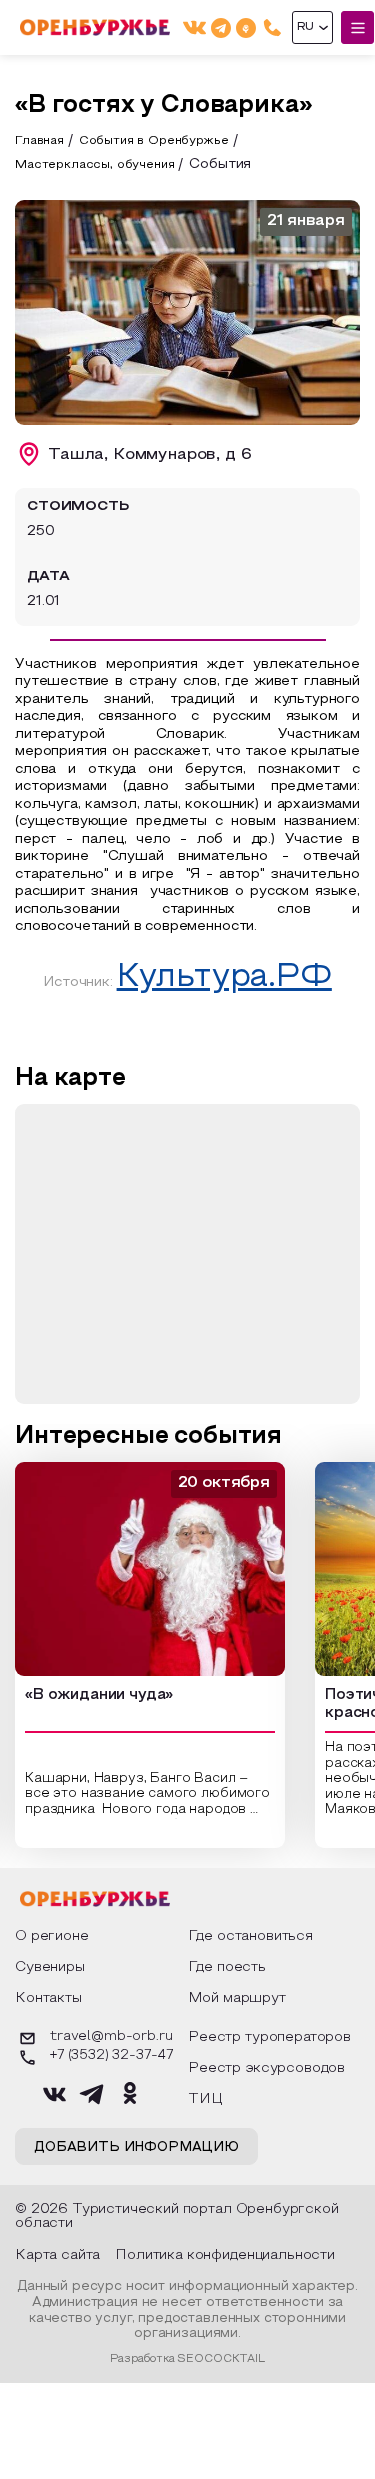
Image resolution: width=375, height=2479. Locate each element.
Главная (39, 141)
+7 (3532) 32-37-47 (111, 2056)
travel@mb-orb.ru (111, 2037)
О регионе (52, 1936)
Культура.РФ (224, 978)
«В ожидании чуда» (99, 1695)
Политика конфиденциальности (225, 2255)
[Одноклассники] (246, 27)
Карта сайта (57, 2255)
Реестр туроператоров (269, 2037)
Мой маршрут (237, 1998)
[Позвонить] (272, 27)
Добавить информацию (136, 2148)
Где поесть (227, 1967)
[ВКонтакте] (194, 27)
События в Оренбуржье (154, 141)
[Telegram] (221, 27)
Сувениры (50, 1967)
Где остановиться (250, 1936)
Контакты (48, 1998)
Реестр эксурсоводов (266, 2068)
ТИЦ (205, 2099)
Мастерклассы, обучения (94, 165)
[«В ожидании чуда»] (150, 1569)
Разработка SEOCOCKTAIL (187, 2359)
